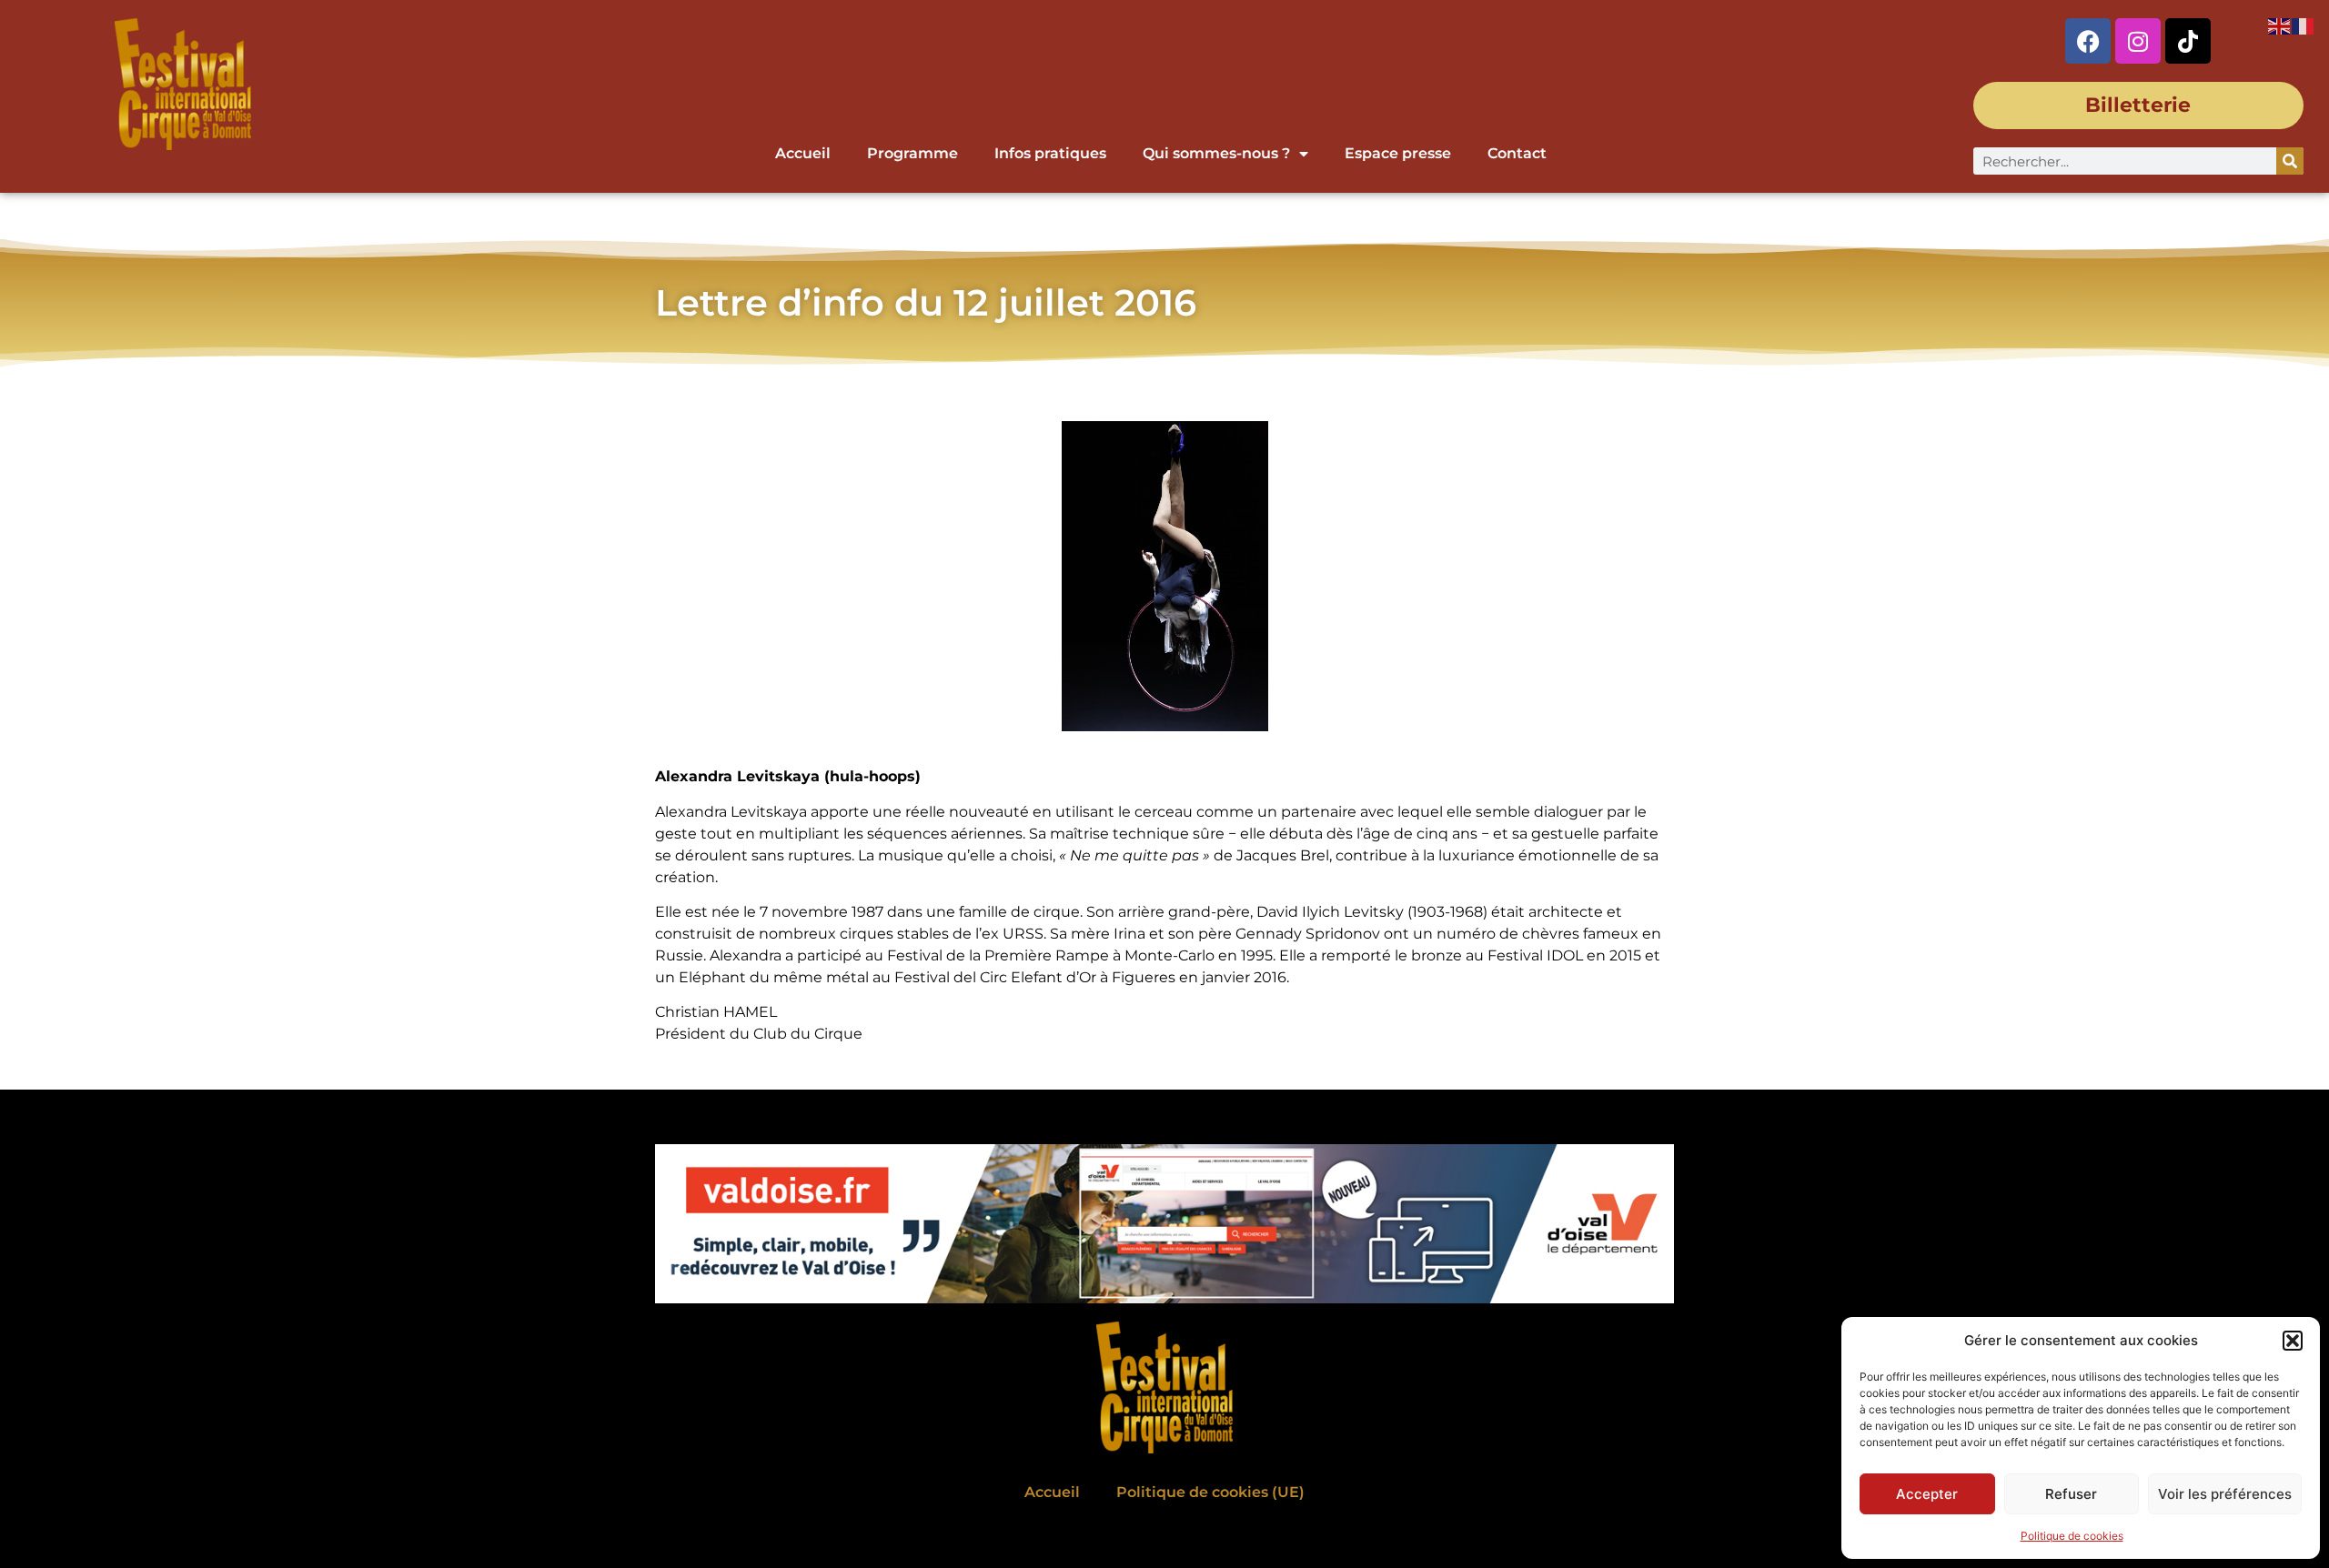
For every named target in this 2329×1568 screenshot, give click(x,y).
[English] (2280, 25)
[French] (2304, 25)
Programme (912, 153)
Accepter (1927, 1494)
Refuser (2071, 1494)
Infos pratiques (1050, 153)
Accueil (803, 153)
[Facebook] (2088, 41)
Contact (1517, 153)
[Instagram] (2138, 41)
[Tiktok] (2188, 41)
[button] (2293, 1341)
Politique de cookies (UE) (1210, 1492)
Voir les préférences (2225, 1494)
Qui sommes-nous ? (1216, 153)
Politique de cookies (2072, 1536)
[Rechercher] (2290, 161)
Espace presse (1398, 153)
